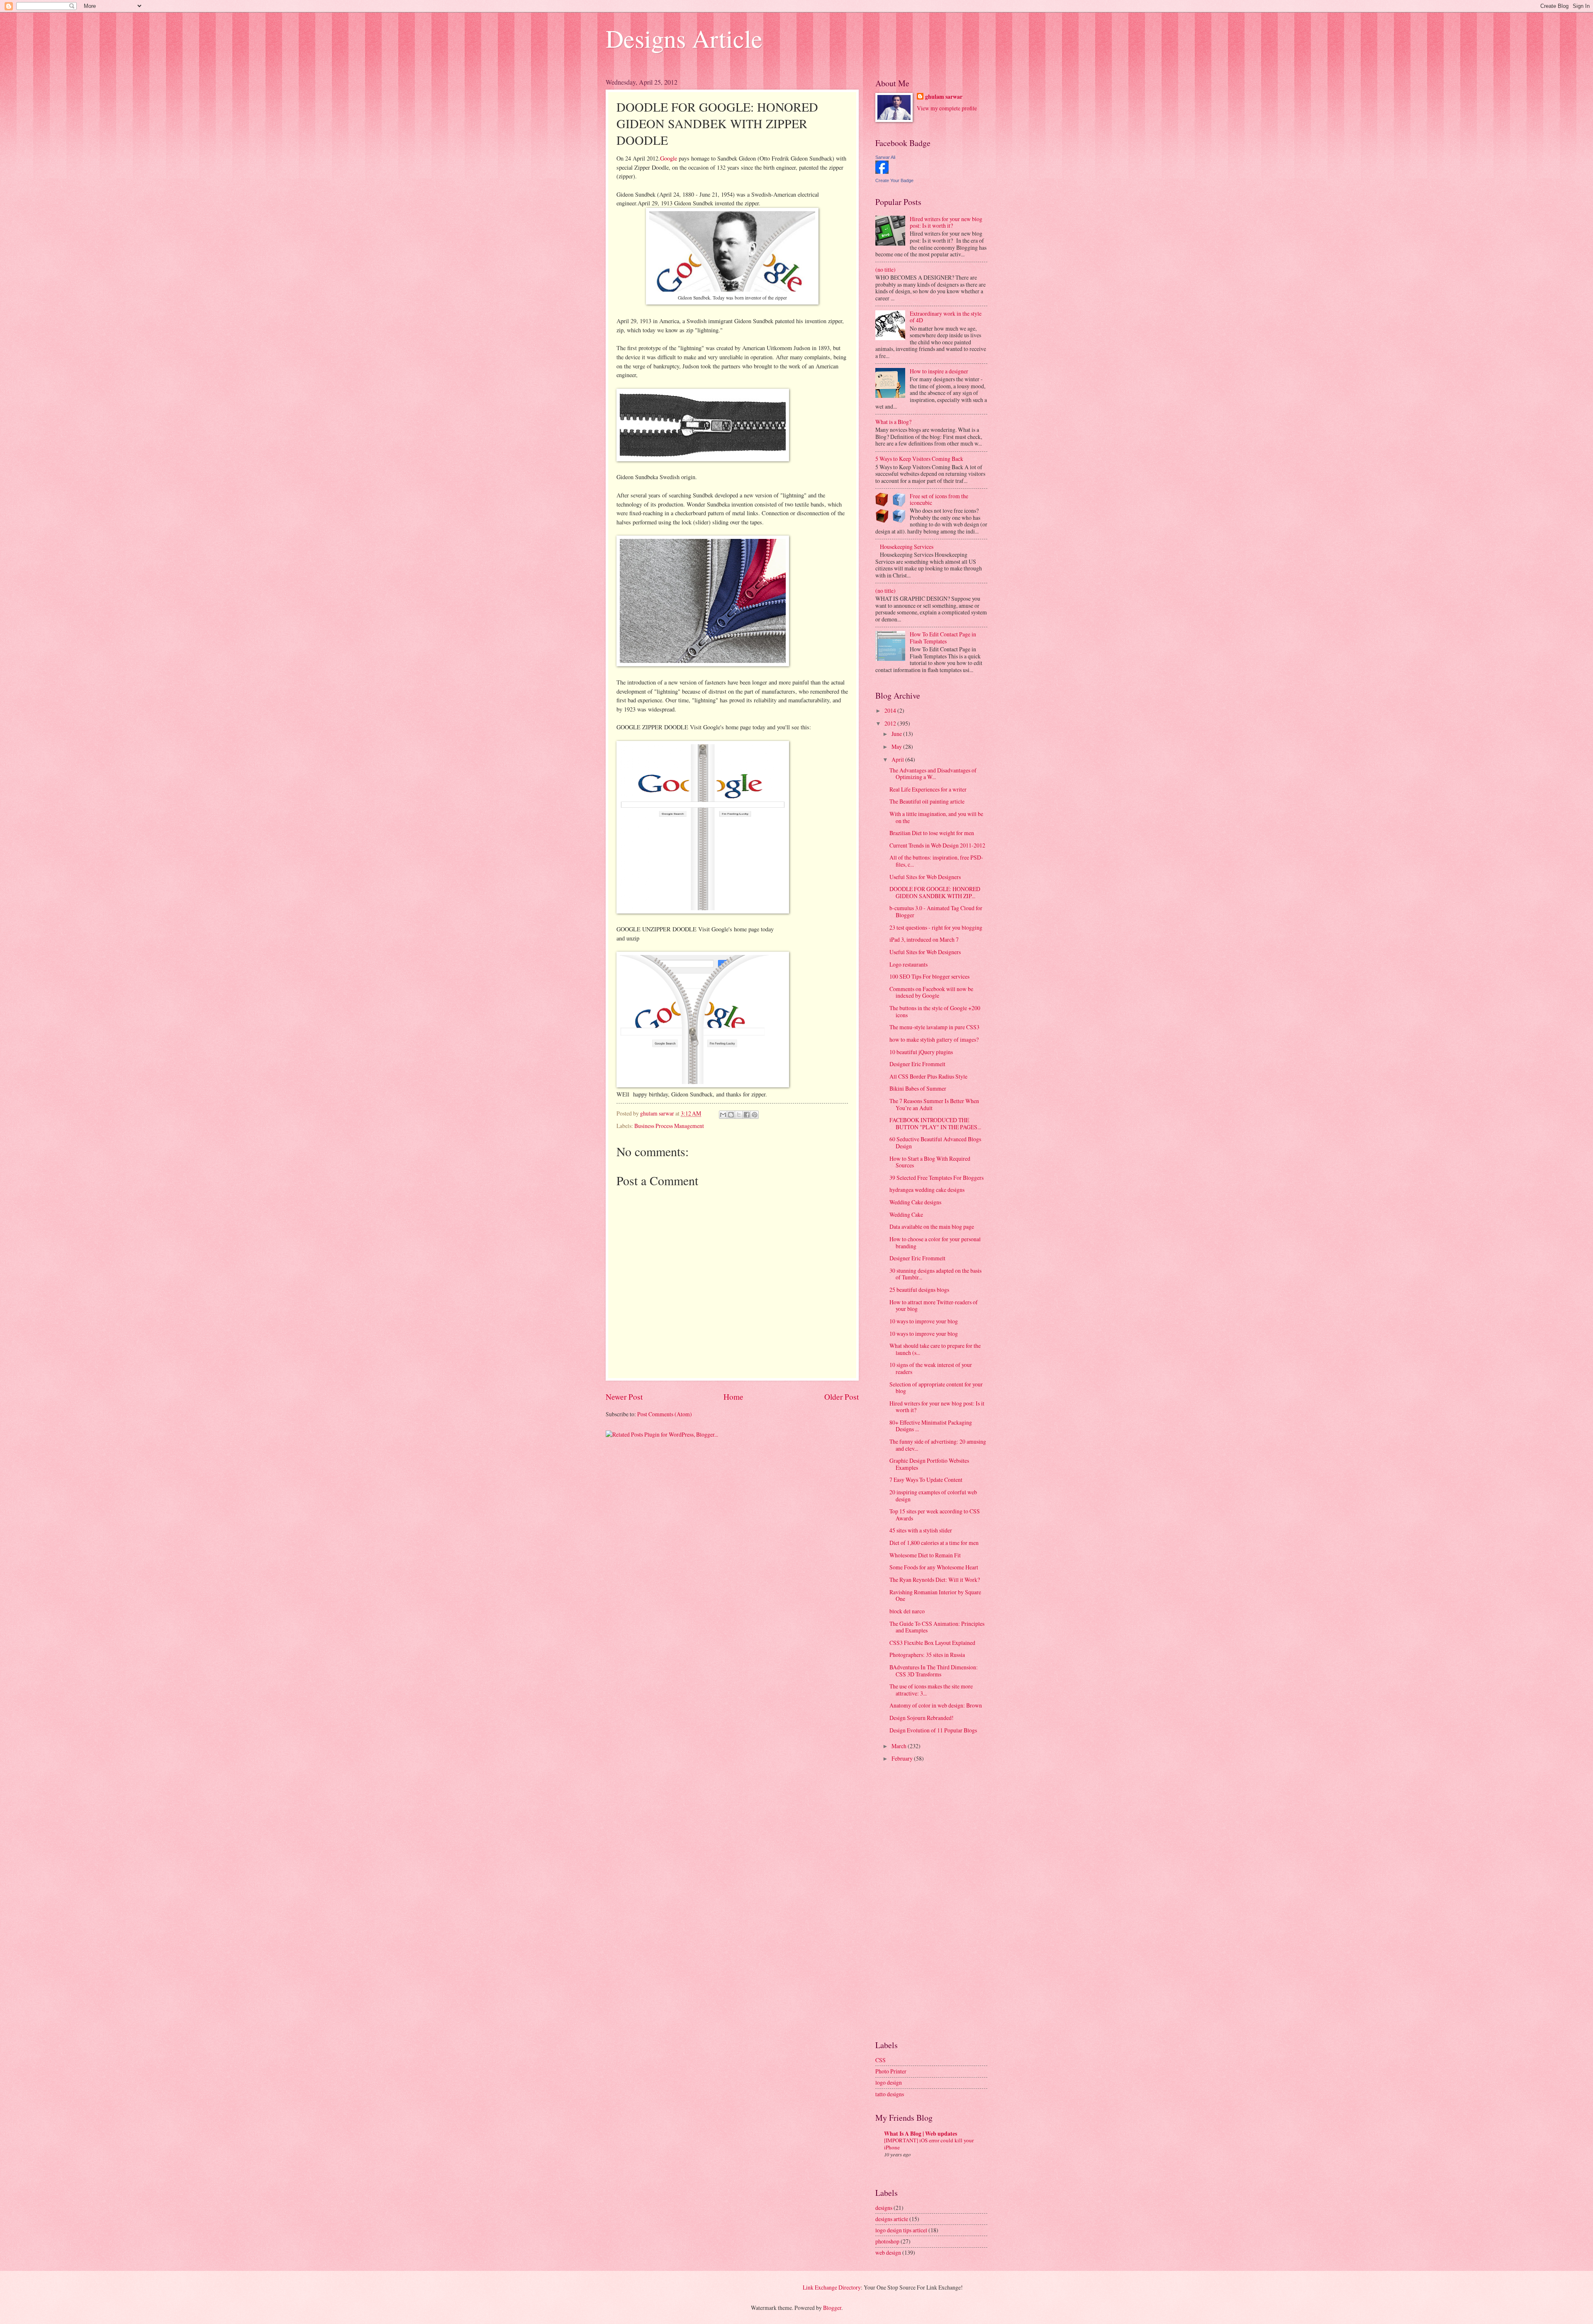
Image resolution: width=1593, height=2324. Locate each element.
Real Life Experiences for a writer (928, 789)
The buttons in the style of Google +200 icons (935, 1011)
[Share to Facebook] (747, 1115)
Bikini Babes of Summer (918, 1088)
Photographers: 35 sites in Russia (927, 1655)
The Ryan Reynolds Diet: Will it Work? (935, 1580)
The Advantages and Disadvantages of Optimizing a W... (933, 774)
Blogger (832, 2308)
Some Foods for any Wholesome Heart (934, 1567)
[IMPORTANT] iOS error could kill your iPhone (929, 2144)
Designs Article (684, 38)
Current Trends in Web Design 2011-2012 (937, 845)
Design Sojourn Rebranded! (922, 1718)
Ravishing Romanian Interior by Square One (935, 1596)
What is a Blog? (893, 422)
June (897, 734)
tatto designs (890, 2094)
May (897, 747)
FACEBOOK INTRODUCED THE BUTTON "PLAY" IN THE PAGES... (935, 1123)
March (900, 1746)
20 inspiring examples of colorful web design (933, 1496)
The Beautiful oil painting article (927, 801)
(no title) (885, 269)
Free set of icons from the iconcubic (939, 499)
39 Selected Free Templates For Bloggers (937, 1178)
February (903, 1758)
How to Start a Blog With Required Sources (930, 1162)
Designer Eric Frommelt (917, 1064)
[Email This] (723, 1115)
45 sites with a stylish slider (921, 1530)
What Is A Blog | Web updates (921, 2134)
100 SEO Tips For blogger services (929, 976)
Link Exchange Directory (832, 2287)
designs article (892, 2219)
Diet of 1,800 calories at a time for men (934, 1543)
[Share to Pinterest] (755, 1115)
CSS (881, 2060)
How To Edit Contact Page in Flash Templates (943, 638)
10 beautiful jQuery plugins (921, 1052)
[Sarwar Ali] (882, 172)
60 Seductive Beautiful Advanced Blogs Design (935, 1143)
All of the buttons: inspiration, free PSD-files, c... (936, 861)
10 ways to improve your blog (924, 1321)
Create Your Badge (894, 180)
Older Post (842, 1397)
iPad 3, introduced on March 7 (924, 939)
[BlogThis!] (731, 1115)
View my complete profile (947, 108)
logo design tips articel (901, 2230)
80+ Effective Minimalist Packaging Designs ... (931, 1426)
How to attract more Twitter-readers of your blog (934, 1306)
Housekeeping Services (907, 547)
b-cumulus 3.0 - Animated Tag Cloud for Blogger (936, 911)
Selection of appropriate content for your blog (936, 1388)
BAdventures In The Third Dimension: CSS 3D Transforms (934, 1671)
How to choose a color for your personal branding (935, 1242)
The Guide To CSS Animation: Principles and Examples (937, 1627)
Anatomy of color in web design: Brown (936, 1705)
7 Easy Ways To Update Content (926, 1480)
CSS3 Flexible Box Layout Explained (932, 1643)
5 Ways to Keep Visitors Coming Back (919, 459)
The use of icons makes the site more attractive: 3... (931, 1690)
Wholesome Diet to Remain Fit (925, 1555)
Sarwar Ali (885, 157)
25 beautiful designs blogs (919, 1290)
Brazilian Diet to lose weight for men (932, 833)
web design (888, 2252)
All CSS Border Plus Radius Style (928, 1076)
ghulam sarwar (944, 97)
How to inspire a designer (939, 371)
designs (884, 2208)
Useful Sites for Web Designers (925, 877)
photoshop (887, 2241)
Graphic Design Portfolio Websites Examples (929, 1464)
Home (733, 1397)
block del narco (907, 1611)
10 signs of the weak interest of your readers (931, 1368)
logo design (889, 2082)
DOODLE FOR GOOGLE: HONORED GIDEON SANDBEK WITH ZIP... (935, 892)
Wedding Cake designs (915, 1202)
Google (669, 158)
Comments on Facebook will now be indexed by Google (931, 992)
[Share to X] (739, 1115)
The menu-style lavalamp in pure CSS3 (934, 1027)
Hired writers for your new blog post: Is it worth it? (946, 222)
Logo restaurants (909, 964)
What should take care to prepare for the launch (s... (935, 1349)
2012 (891, 723)
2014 (891, 710)
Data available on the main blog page (932, 1227)
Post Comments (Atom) (665, 1414)
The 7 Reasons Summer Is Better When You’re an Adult (934, 1104)
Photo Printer (891, 2071)
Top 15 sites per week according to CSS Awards (935, 1515)
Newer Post (624, 1397)
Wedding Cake (906, 1214)
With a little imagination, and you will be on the (936, 817)
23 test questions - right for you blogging (936, 927)
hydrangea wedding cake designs (927, 1190)
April (898, 759)
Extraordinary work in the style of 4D (946, 317)
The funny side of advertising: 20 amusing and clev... (938, 1445)
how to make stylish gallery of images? (934, 1039)
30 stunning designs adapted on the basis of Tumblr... (935, 1274)
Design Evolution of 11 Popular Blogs (933, 1730)
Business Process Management (669, 1126)
